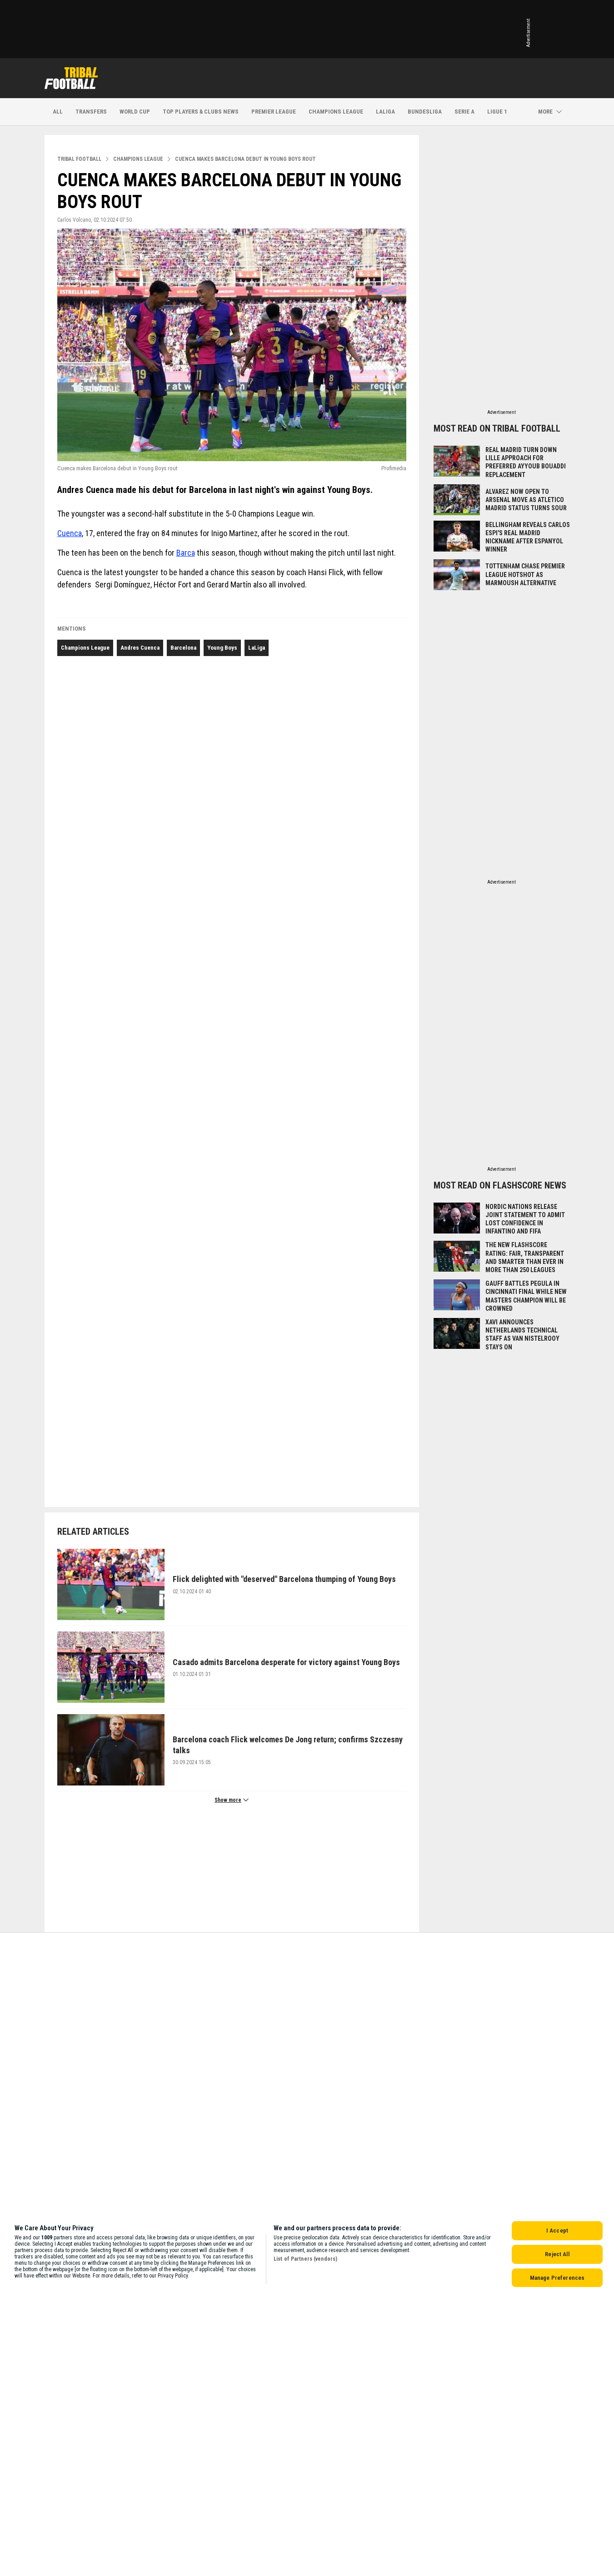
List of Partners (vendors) (305, 2259)
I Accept (557, 2230)
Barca (186, 553)
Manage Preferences (557, 2278)
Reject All (557, 2254)
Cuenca (70, 533)
